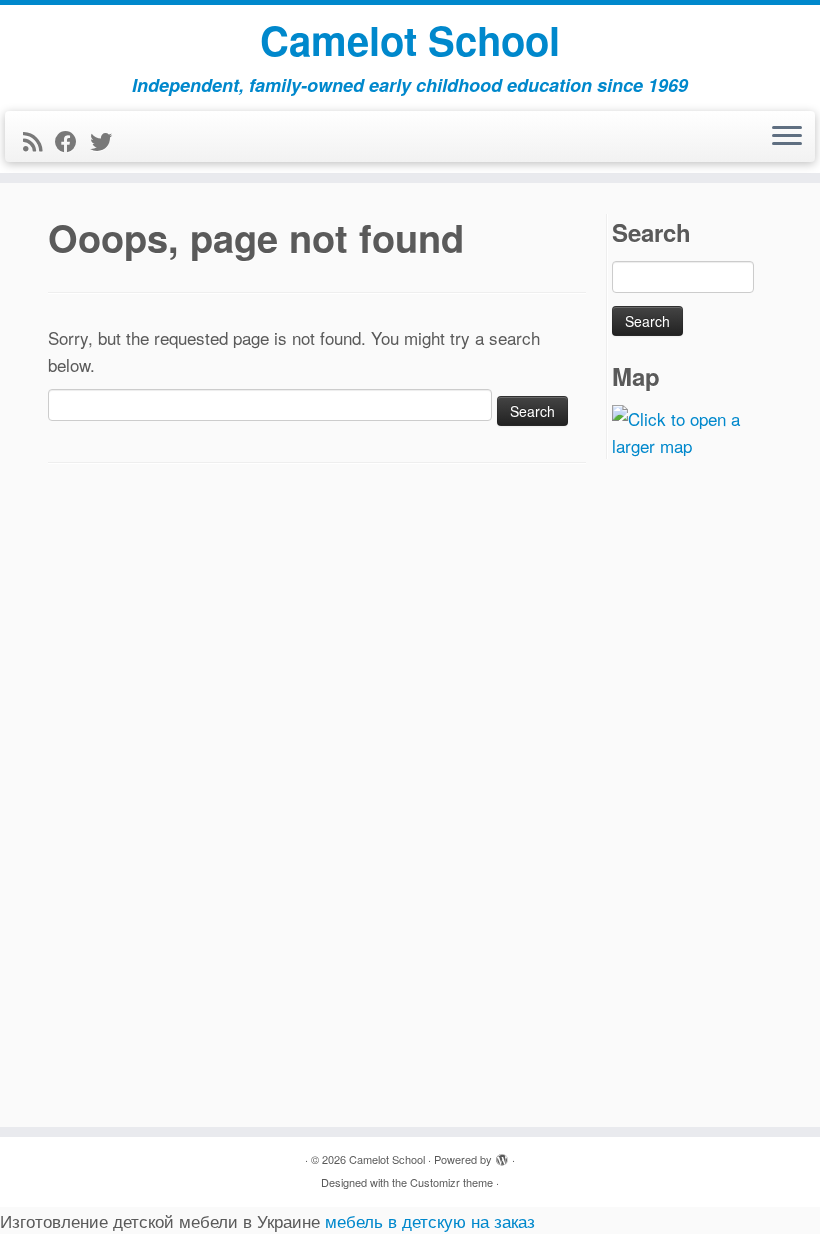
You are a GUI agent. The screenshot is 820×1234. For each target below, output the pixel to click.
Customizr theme (451, 1182)
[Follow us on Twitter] (107, 140)
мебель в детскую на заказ (430, 1220)
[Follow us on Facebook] (72, 140)
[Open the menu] (787, 137)
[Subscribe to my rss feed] (39, 140)
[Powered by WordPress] (502, 1155)
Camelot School (410, 40)
